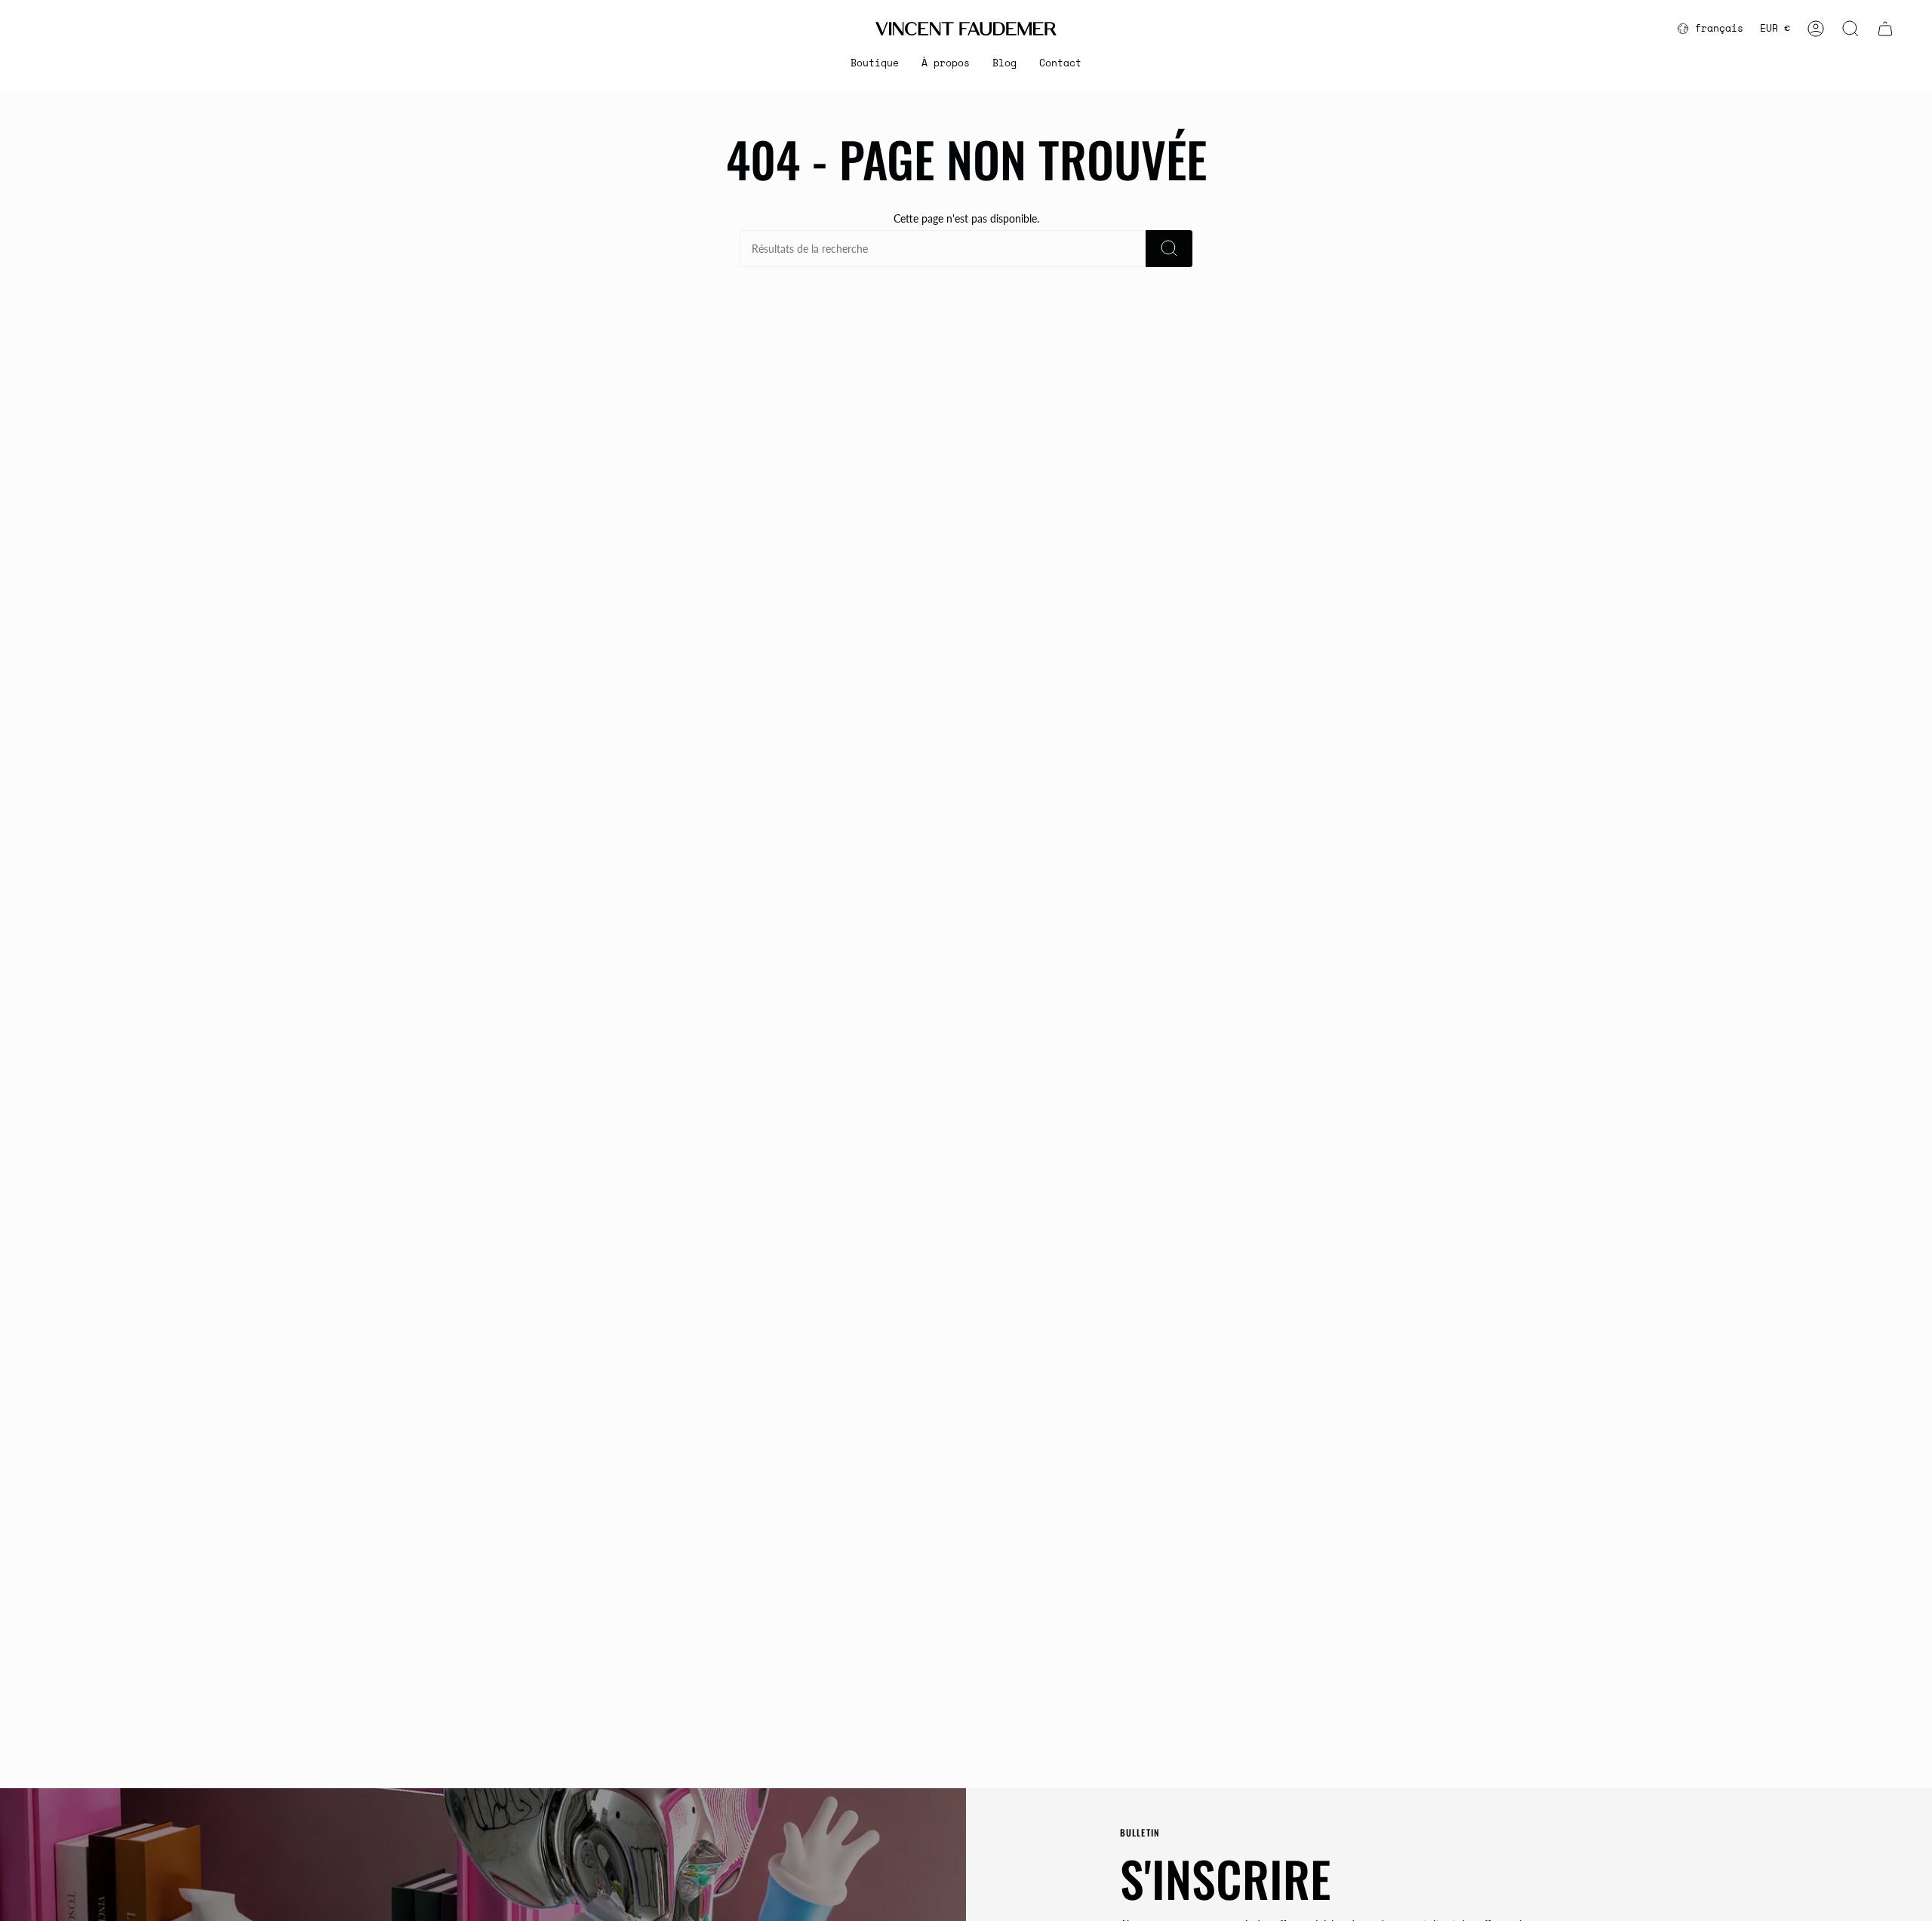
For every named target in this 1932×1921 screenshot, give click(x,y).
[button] (875, 63)
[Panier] (1885, 29)
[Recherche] (1169, 249)
